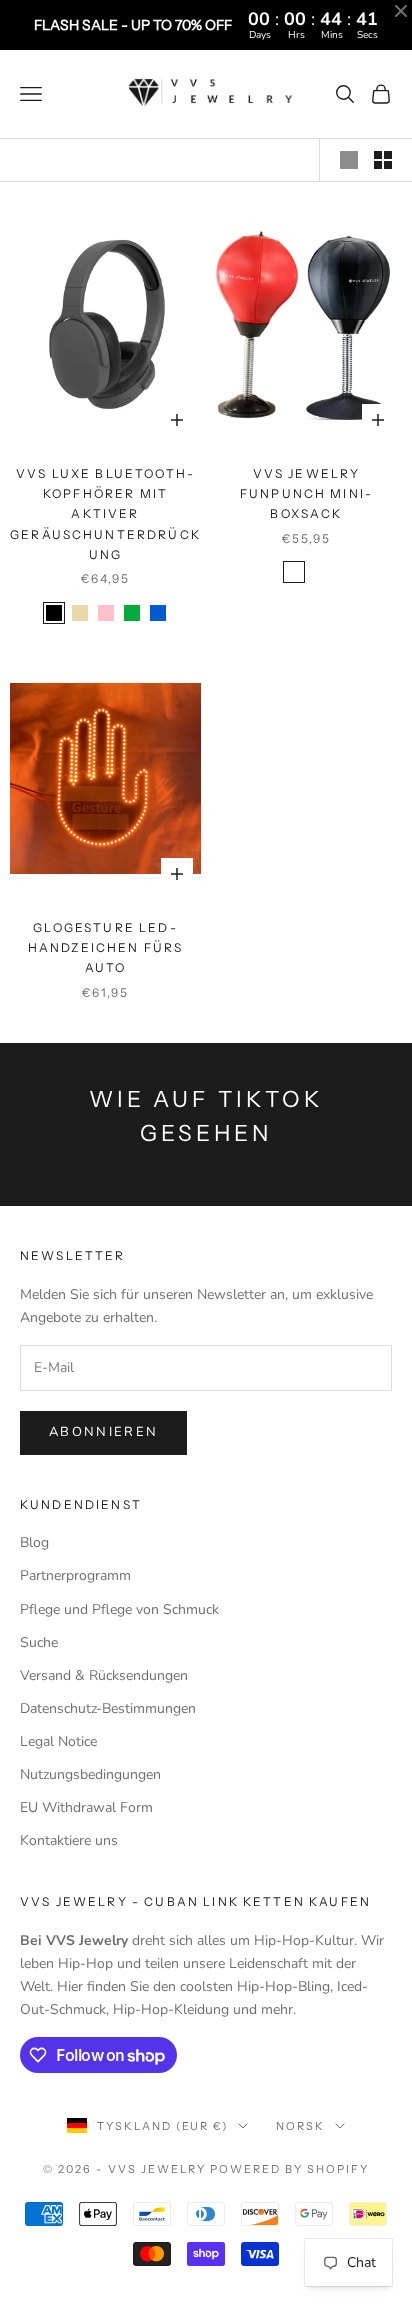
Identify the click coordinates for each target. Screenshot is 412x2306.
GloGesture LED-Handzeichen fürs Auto (106, 948)
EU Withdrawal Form (86, 1807)
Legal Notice (58, 1741)
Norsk (300, 2126)
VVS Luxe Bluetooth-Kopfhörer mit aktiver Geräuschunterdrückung (105, 514)
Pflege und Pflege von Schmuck (119, 1609)
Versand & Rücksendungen (104, 1675)
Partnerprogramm (75, 1575)
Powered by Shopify (289, 2169)
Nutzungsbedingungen (90, 1774)
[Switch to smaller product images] (383, 160)
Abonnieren (103, 1432)
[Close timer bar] (401, 11)
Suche (39, 1642)
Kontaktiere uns (69, 1840)
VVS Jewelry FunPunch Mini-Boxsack (306, 494)
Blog (34, 1542)
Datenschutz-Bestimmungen (108, 1708)
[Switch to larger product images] (349, 160)
